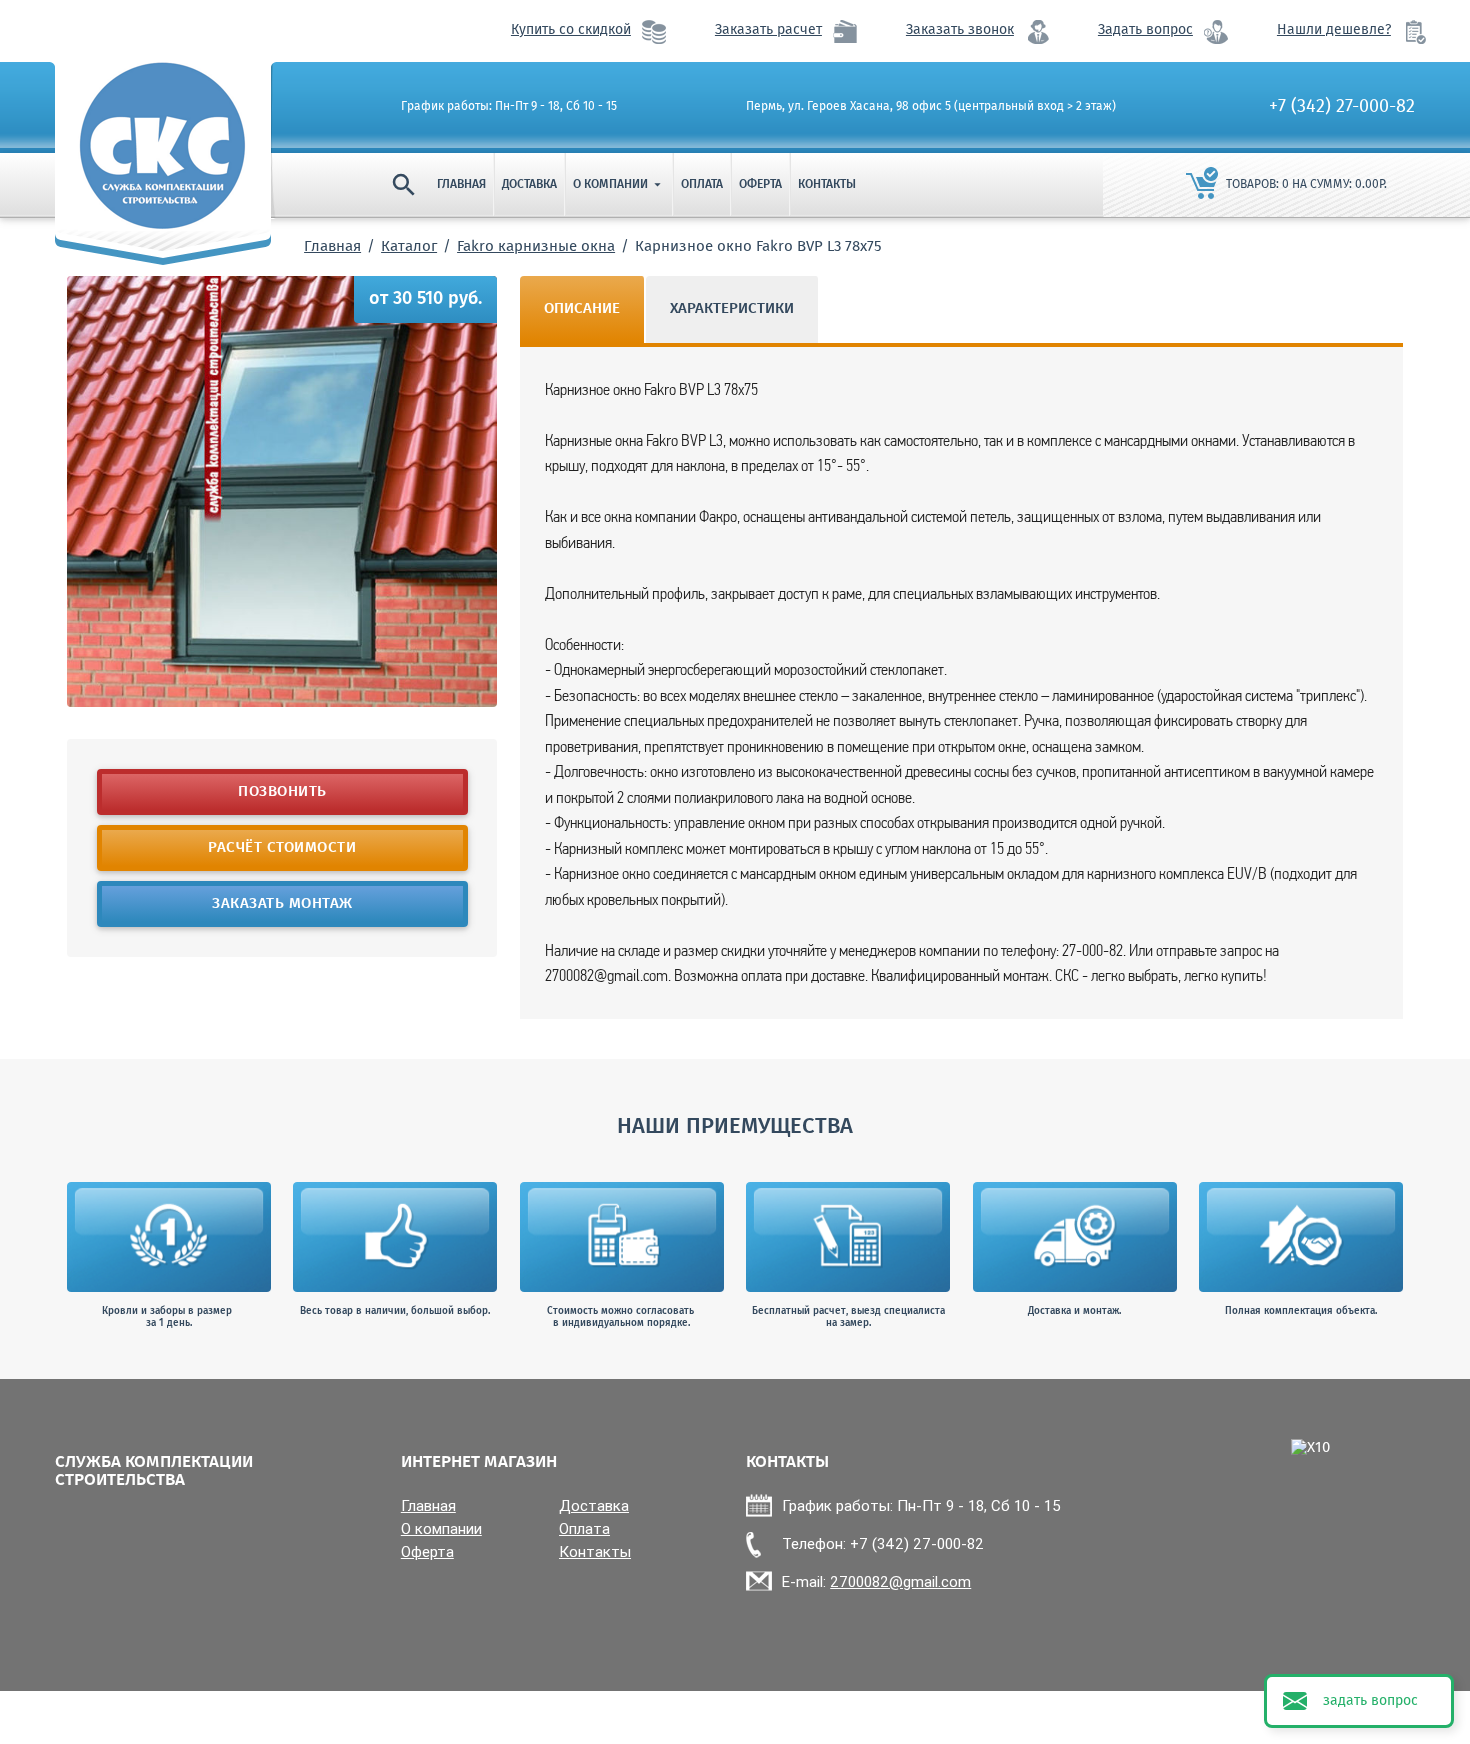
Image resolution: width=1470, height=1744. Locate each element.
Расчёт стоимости (282, 848)
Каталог (409, 247)
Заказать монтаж (282, 904)
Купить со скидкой (571, 30)
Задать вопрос (1145, 30)
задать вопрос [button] (1370, 1701)
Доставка (529, 184)
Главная (461, 184)
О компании (619, 184)
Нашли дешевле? (1334, 30)
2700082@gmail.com (900, 1581)
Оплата (702, 184)
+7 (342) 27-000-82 (1342, 107)
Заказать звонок (960, 30)
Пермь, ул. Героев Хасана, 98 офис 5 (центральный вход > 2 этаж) (931, 107)
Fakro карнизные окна (536, 247)
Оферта (760, 184)
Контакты (827, 184)
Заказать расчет (768, 30)
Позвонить (282, 792)
